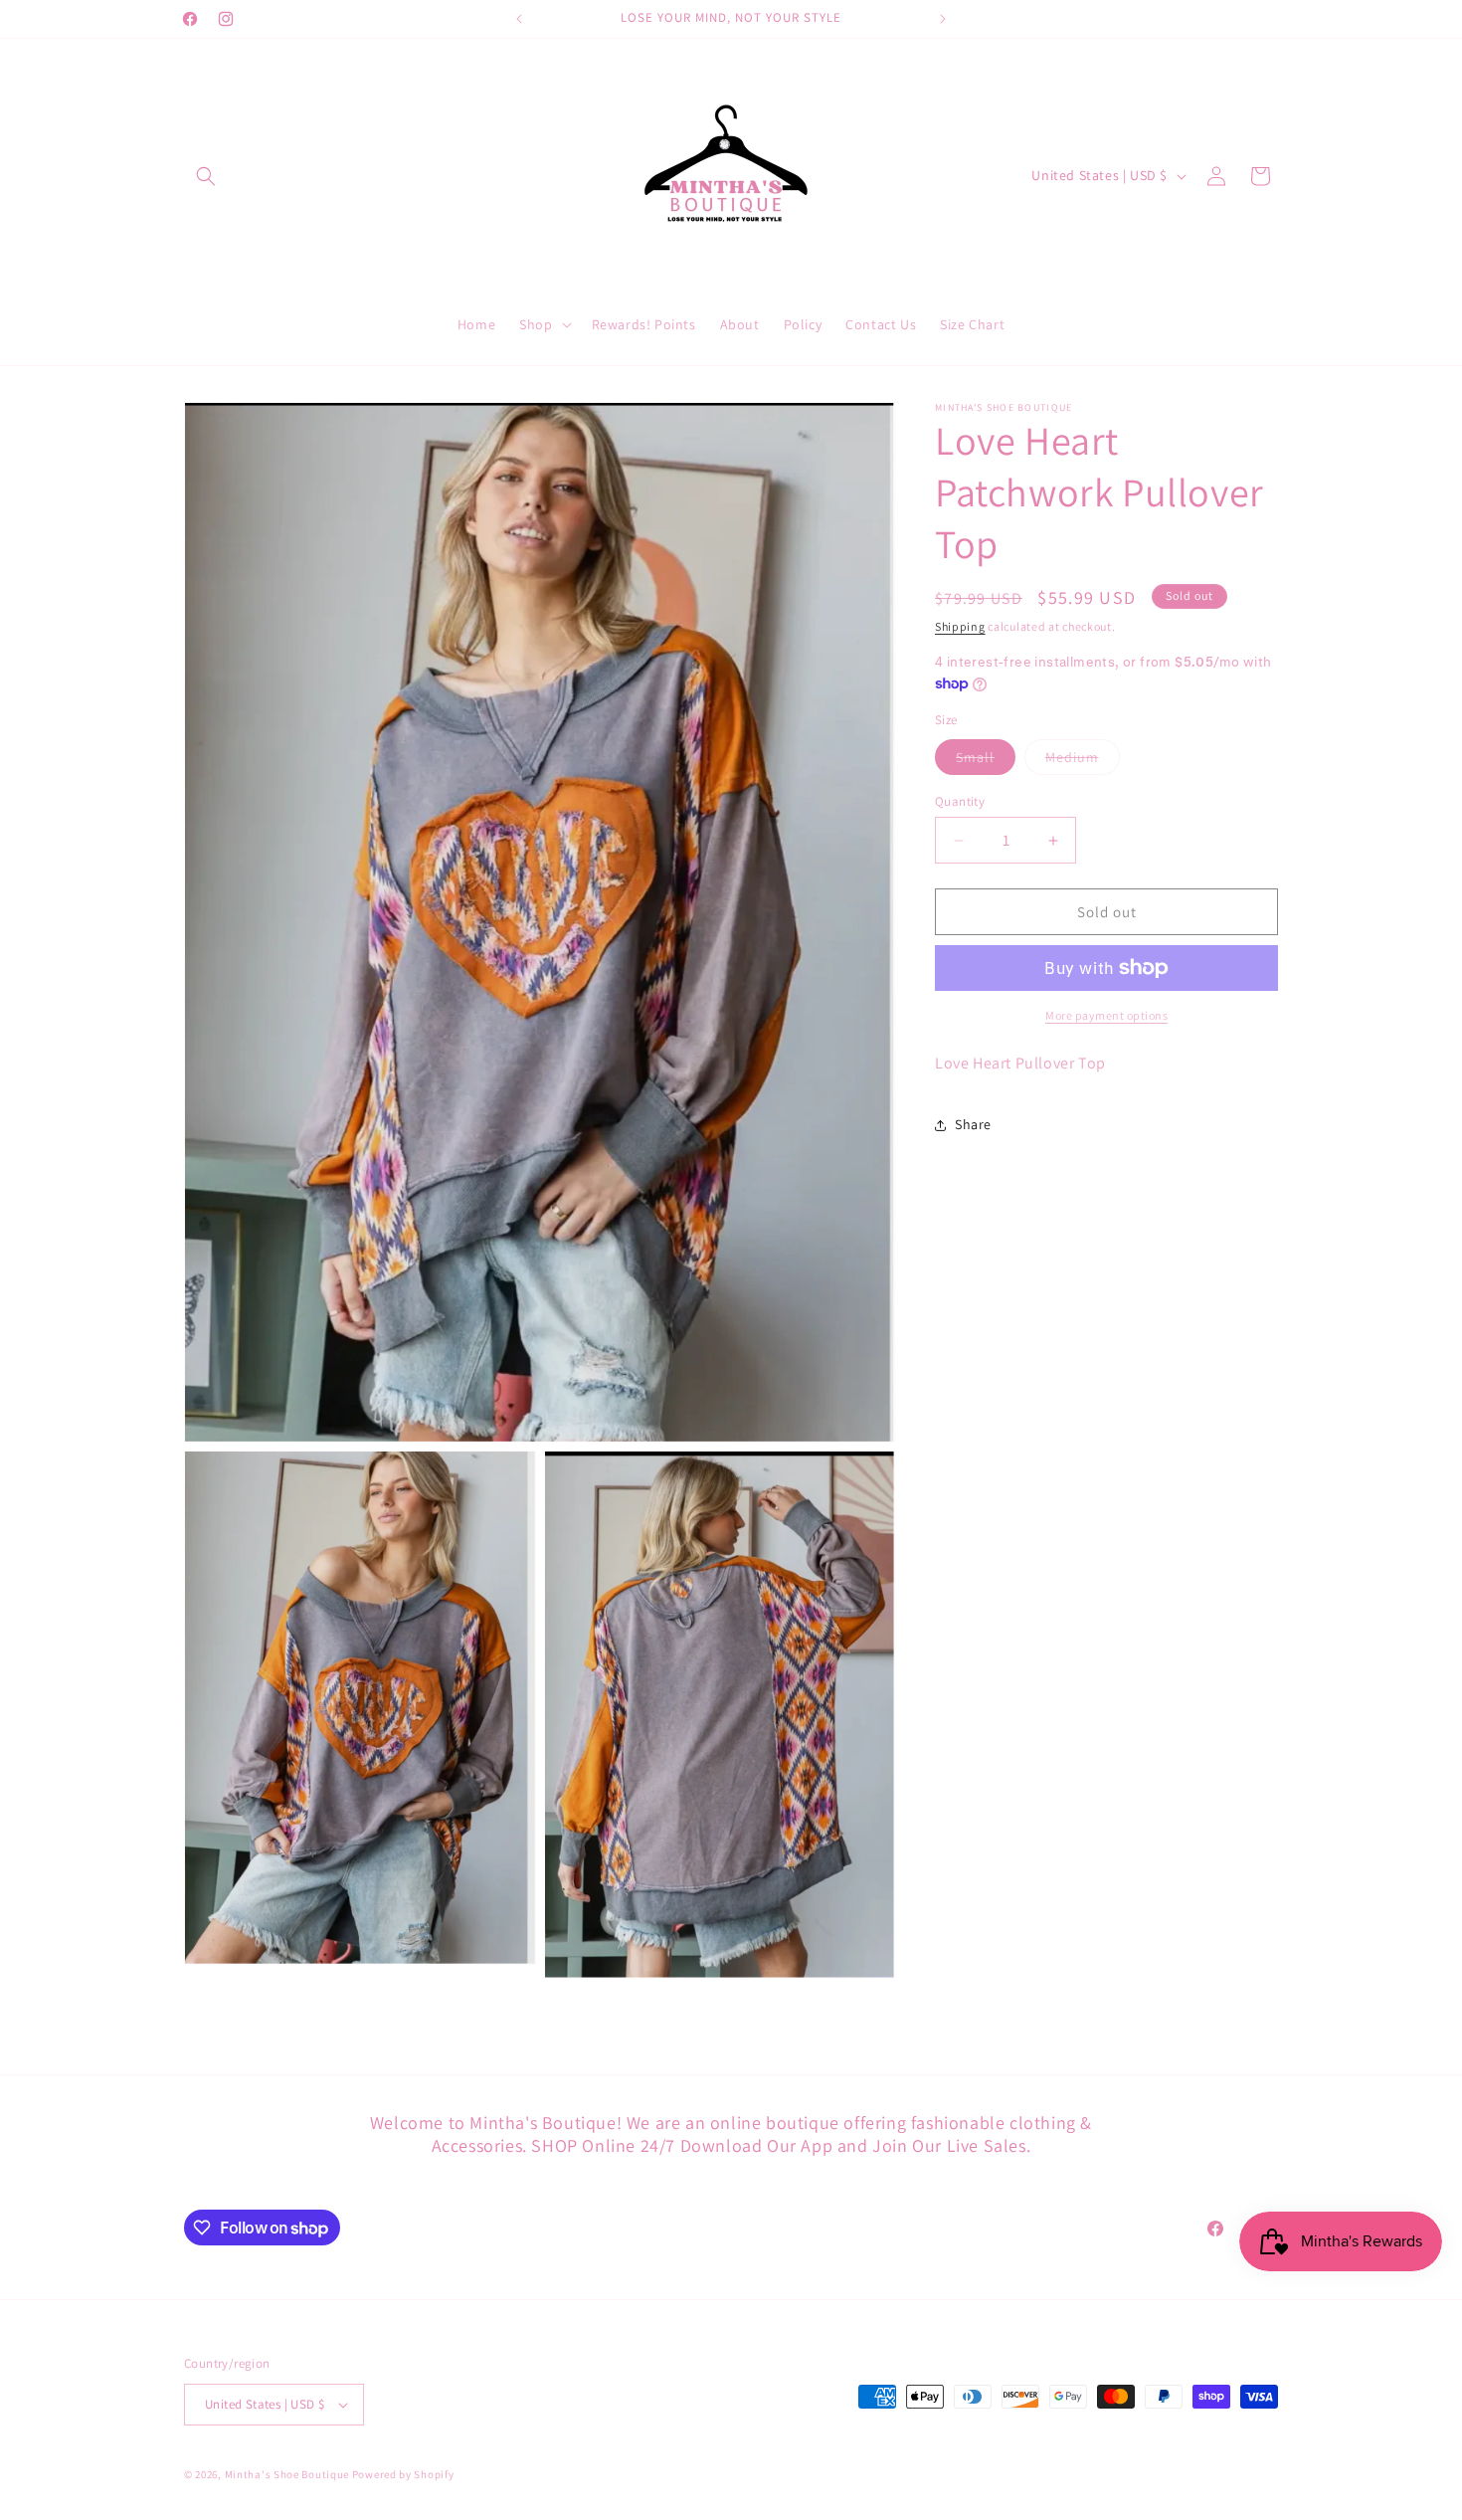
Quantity (960, 801)
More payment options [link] (1106, 1015)
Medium (1083, 761)
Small (986, 761)
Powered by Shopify (403, 2474)
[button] (206, 176)
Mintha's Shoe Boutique (287, 2474)
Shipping (960, 626)
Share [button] (973, 1124)
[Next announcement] (943, 19)
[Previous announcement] (519, 19)
